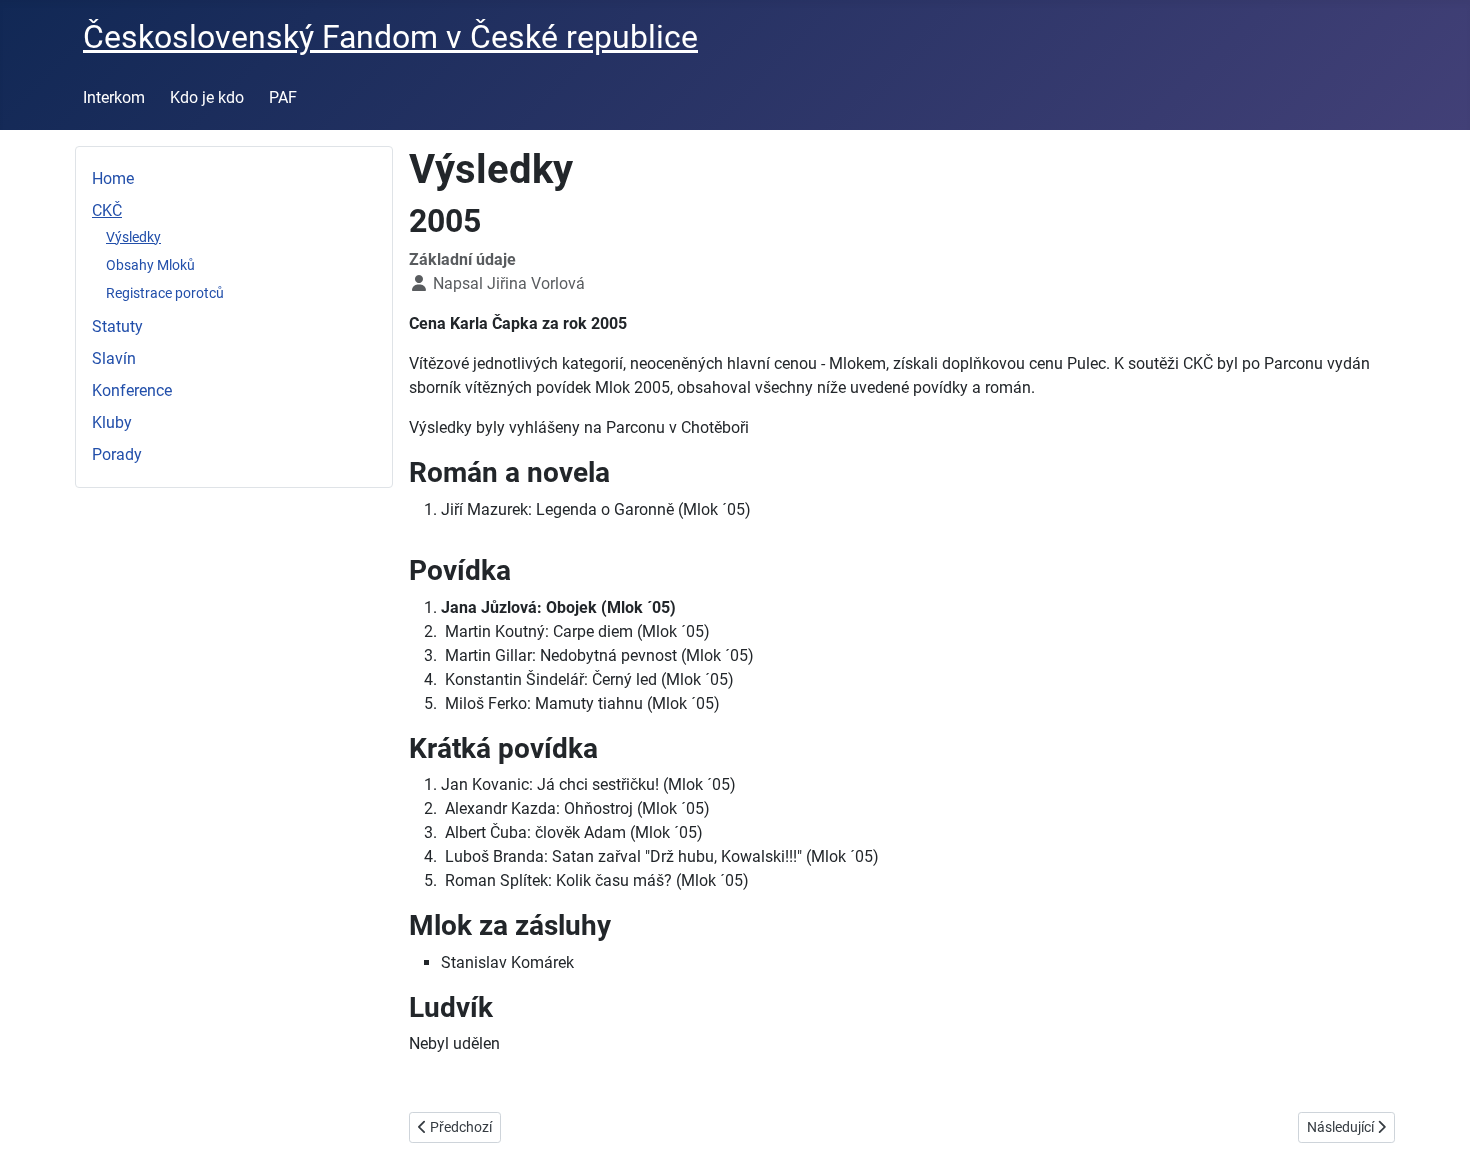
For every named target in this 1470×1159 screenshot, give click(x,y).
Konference (132, 390)
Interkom (114, 97)
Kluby (112, 422)
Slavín (114, 358)
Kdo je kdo (207, 97)
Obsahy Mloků (150, 265)
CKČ (107, 210)
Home (113, 178)
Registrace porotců (165, 293)
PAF (283, 97)
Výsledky (133, 237)
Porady (117, 454)
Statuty (117, 326)
